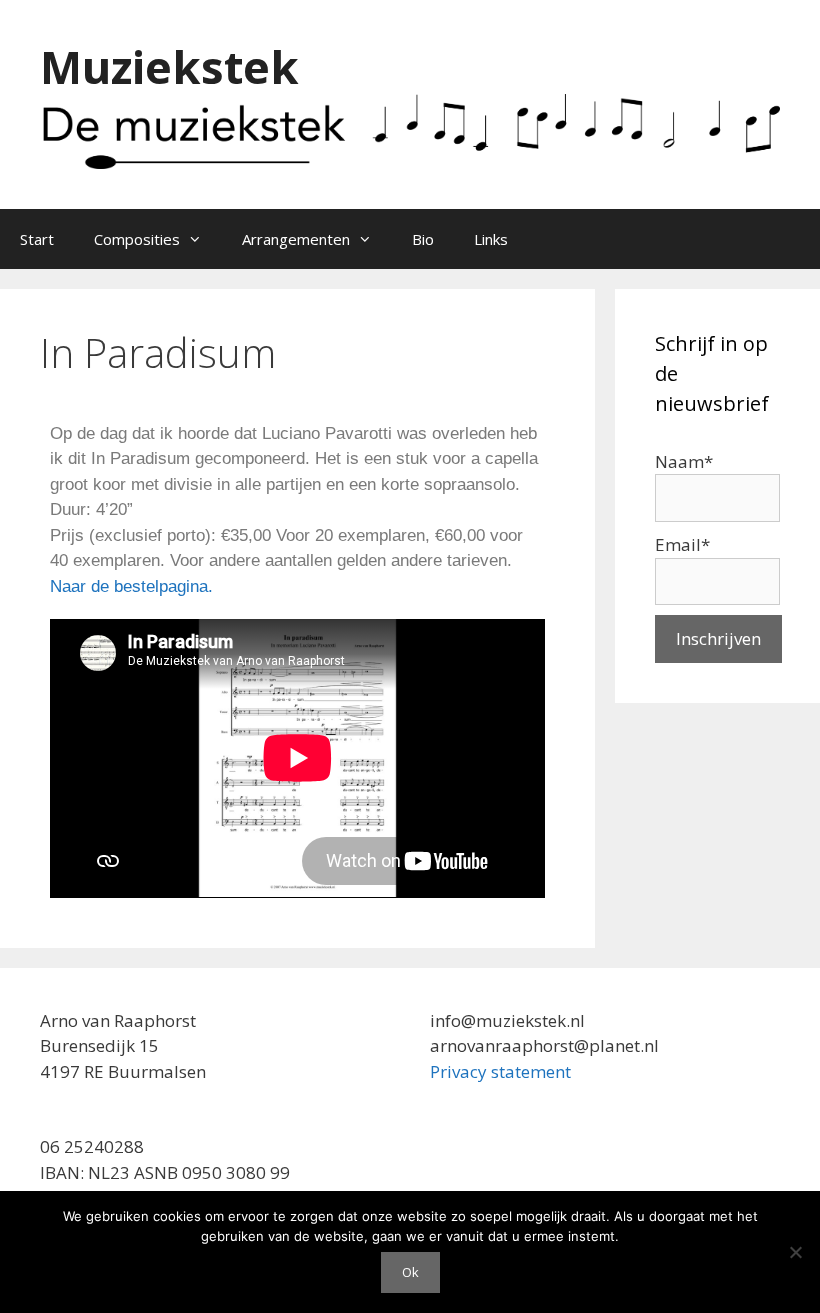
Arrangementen (296, 239)
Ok (410, 1272)
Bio (423, 239)
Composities (137, 239)
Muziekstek (169, 66)
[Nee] (795, 1252)
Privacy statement (500, 1071)
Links (491, 239)
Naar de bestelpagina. (131, 586)
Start (37, 239)
